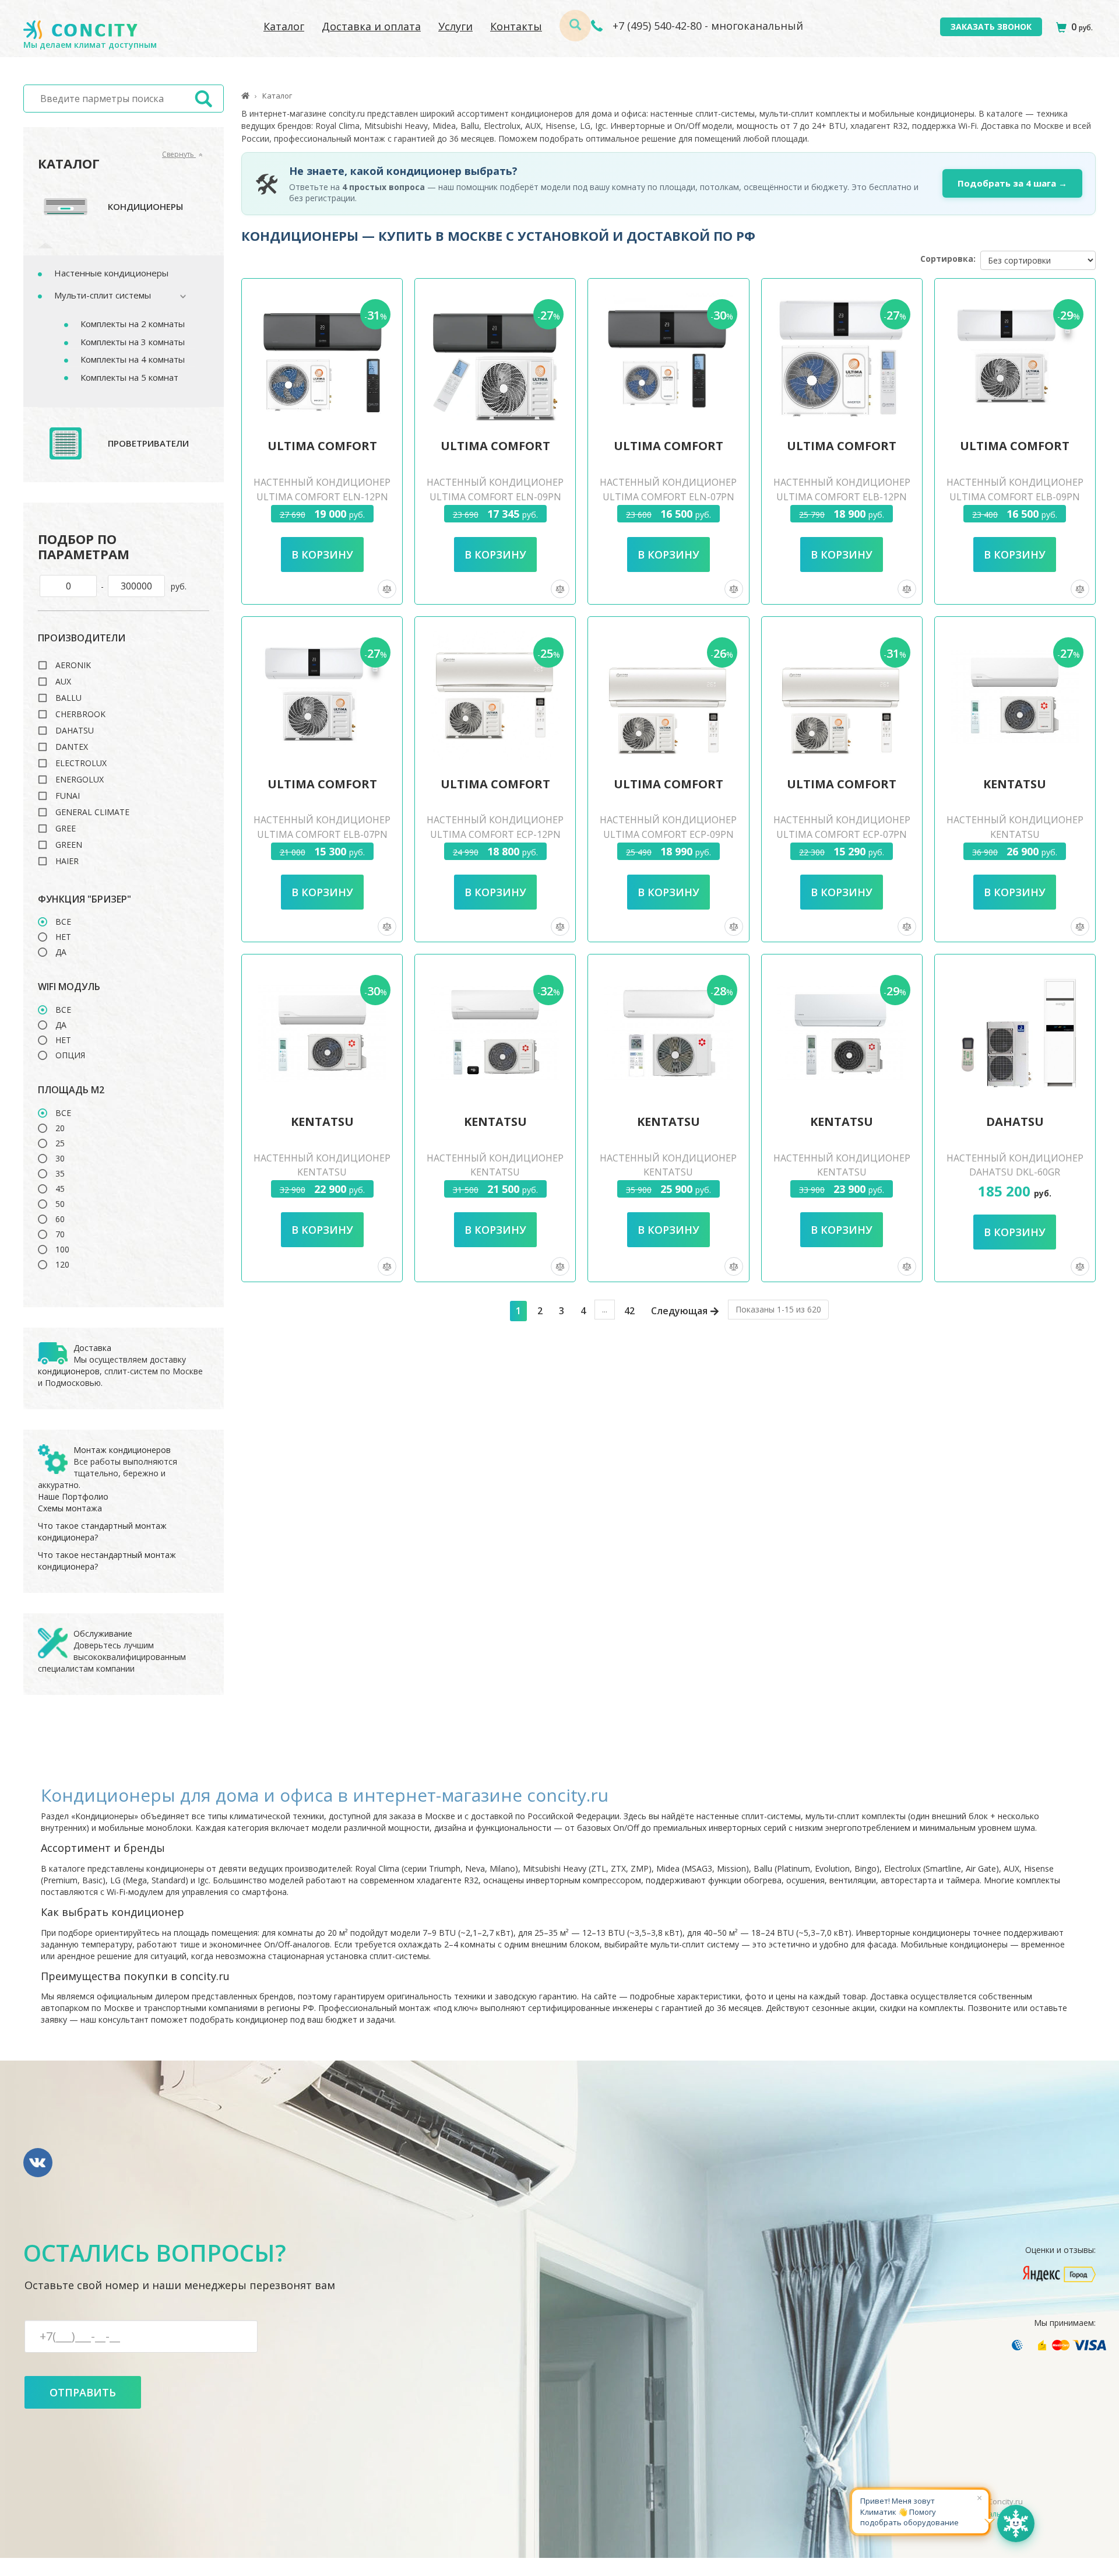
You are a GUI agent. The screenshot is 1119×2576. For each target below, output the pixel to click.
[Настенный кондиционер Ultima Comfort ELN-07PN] (668, 357)
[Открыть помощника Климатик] (1016, 2524)
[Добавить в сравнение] (387, 589)
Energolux (80, 780)
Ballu (68, 698)
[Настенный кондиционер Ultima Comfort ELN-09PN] (495, 357)
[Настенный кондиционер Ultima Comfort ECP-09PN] (668, 696)
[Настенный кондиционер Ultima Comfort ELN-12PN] (322, 357)
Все (63, 922)
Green (69, 845)
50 (60, 1204)
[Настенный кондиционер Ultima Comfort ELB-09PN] (1015, 357)
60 (60, 1219)
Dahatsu (75, 731)
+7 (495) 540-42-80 (656, 26)
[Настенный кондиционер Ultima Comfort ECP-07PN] (842, 696)
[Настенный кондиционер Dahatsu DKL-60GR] (1015, 1033)
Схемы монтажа (70, 1508)
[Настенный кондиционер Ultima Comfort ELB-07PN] (322, 696)
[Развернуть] (177, 296)
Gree (66, 829)
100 (62, 1250)
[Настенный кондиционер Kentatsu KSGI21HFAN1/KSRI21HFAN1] (842, 1033)
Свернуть (179, 154)
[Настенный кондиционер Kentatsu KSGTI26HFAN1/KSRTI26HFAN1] (668, 1033)
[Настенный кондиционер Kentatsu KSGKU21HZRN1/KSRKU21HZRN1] (495, 1033)
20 (60, 1128)
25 (60, 1143)
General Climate (92, 812)
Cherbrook (80, 714)
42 (629, 1311)
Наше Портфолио (73, 1496)
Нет (63, 937)
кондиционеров (69, 1371)
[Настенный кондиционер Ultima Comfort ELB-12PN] (842, 357)
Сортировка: (948, 259)
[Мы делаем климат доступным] (80, 30)
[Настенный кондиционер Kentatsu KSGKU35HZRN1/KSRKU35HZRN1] (1015, 696)
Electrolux (81, 763)
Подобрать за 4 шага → (1012, 183)
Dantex (72, 747)
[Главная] (245, 96)
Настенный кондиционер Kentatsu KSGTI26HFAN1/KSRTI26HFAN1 (668, 1173)
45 (60, 1189)
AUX (63, 682)
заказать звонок (991, 27)
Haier (67, 861)
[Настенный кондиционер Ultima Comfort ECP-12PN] (495, 696)
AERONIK (73, 665)
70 (60, 1234)
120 (62, 1265)
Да (61, 952)
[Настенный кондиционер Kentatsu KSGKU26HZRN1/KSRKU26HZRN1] (322, 1033)
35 (60, 1174)
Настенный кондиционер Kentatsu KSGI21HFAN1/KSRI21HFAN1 (842, 1173)
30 (60, 1159)
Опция (70, 1055)
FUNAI (68, 796)
